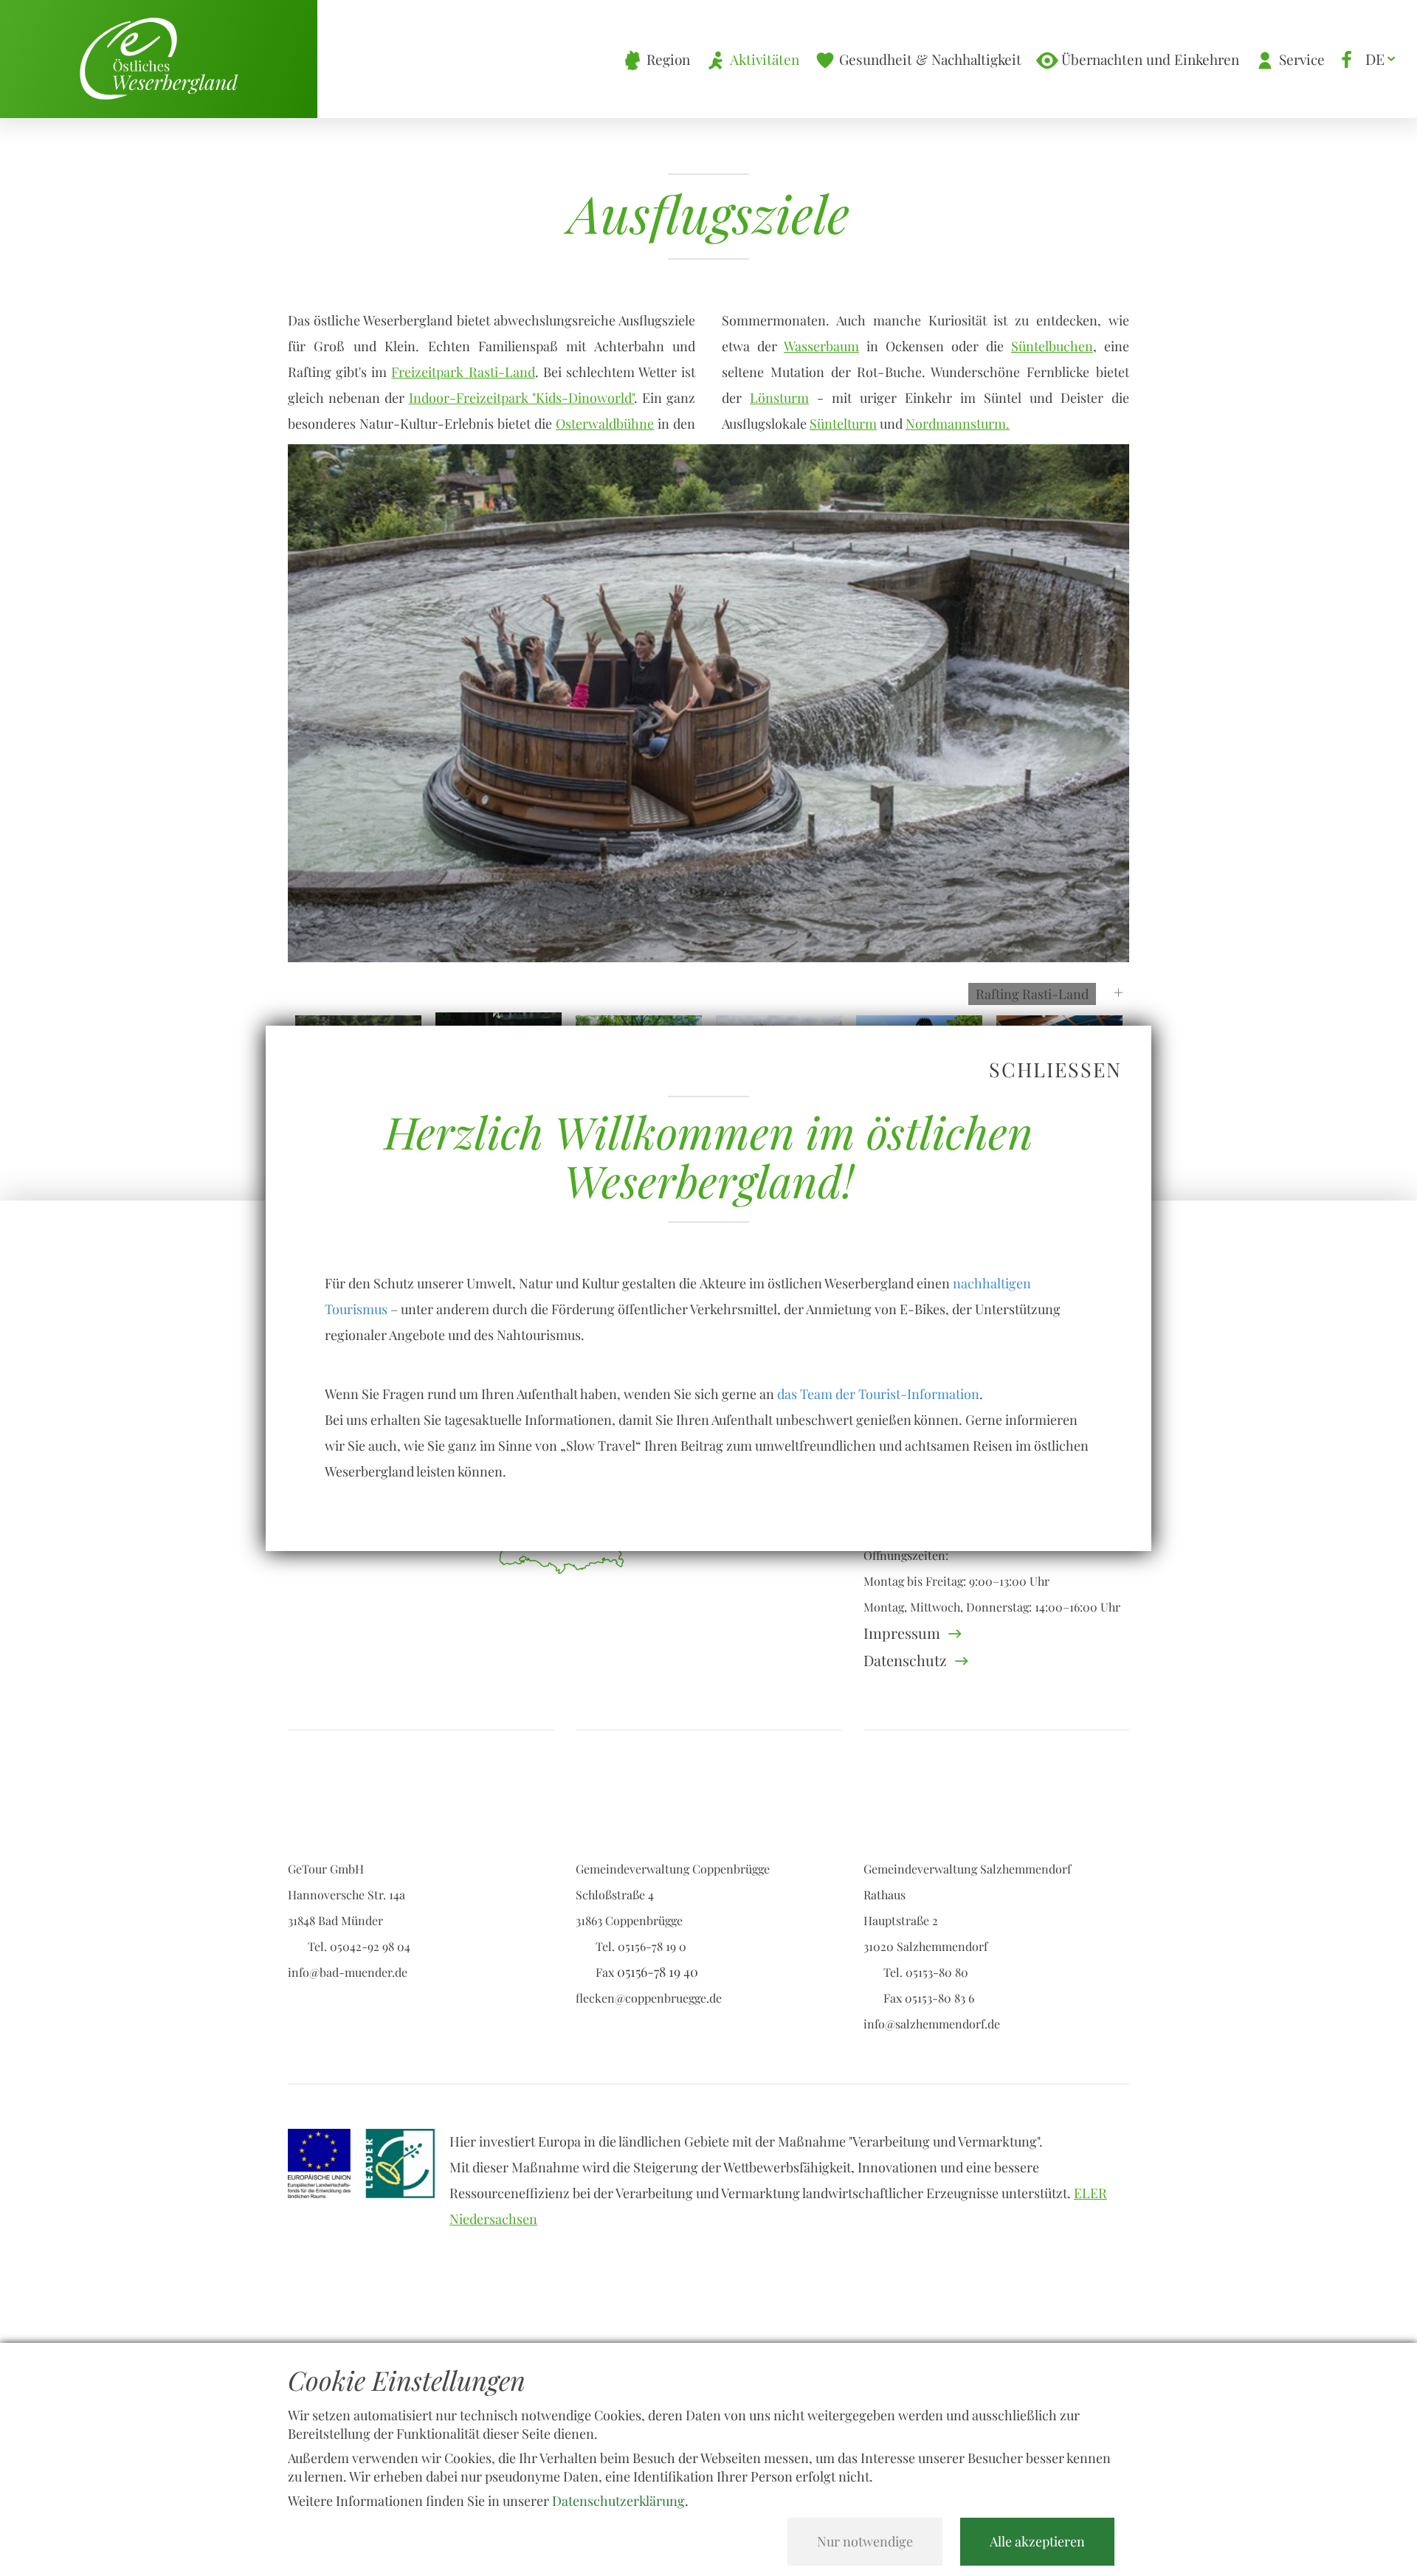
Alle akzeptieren (1037, 2541)
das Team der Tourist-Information (878, 1394)
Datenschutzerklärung (618, 2501)
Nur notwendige (865, 2541)
